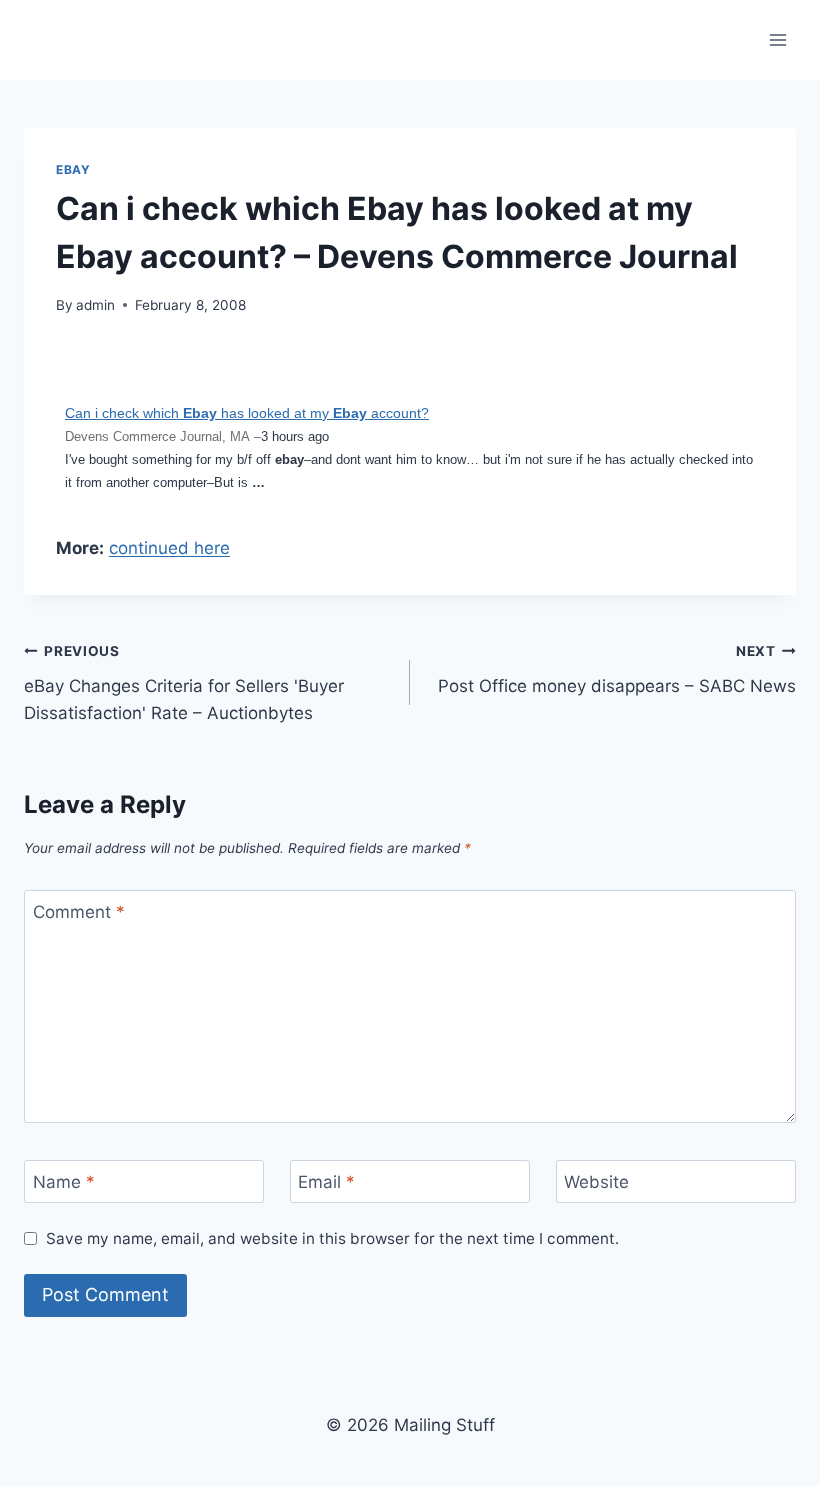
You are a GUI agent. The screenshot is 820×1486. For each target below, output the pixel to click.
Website (596, 1182)
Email (326, 1182)
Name (64, 1182)
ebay (73, 169)
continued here (169, 548)
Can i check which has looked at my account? (247, 413)
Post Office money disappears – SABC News (617, 669)
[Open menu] (777, 39)
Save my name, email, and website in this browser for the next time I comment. (332, 1238)
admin (95, 305)
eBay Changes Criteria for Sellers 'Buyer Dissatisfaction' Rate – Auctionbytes (184, 683)
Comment (79, 912)
